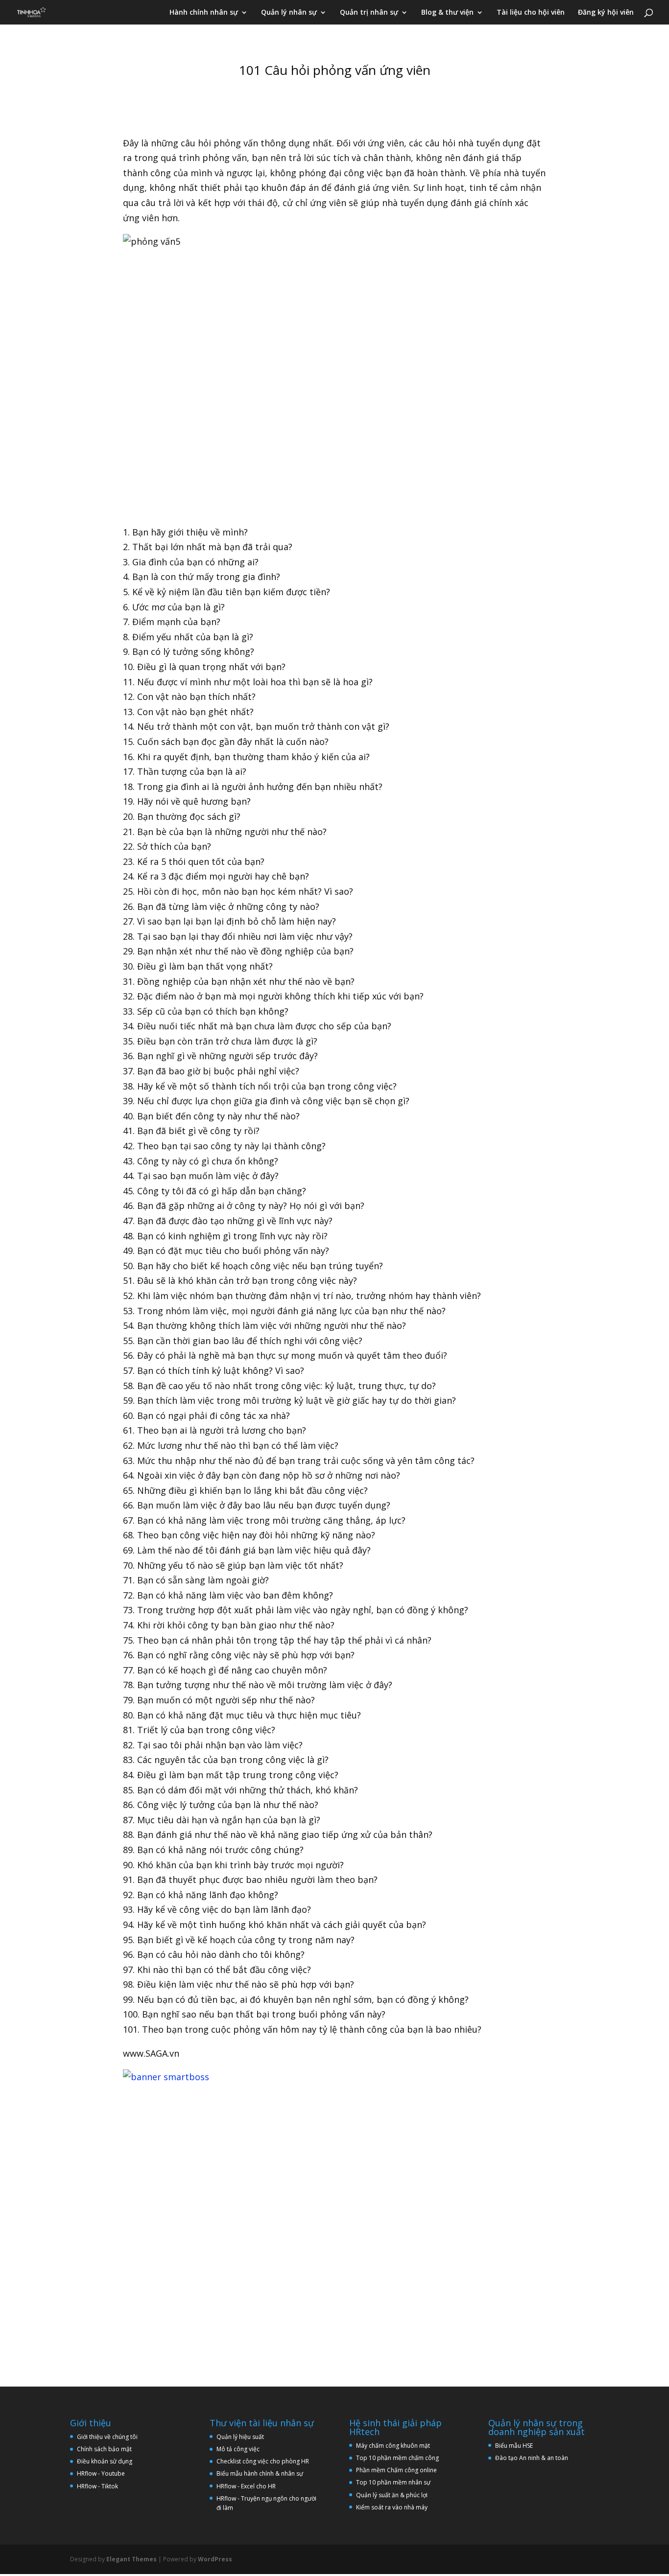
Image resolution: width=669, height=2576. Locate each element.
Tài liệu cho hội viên (531, 13)
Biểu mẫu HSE (514, 2446)
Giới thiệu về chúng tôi (107, 2437)
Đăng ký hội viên (606, 13)
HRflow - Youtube (101, 2473)
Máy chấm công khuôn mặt (393, 2446)
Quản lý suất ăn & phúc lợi (392, 2495)
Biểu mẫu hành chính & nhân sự (262, 2473)
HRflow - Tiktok (97, 2486)
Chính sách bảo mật (104, 2449)
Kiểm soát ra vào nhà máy (392, 2507)
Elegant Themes (131, 2559)
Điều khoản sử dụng (105, 2461)
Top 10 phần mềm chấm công (397, 2458)
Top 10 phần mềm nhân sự (394, 2482)
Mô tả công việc (238, 2449)
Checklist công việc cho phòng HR (263, 2461)
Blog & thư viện (447, 13)
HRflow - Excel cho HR (246, 2486)
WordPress (215, 2559)
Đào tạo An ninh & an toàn (532, 2458)
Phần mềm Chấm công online (396, 2470)
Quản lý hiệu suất (240, 2437)
